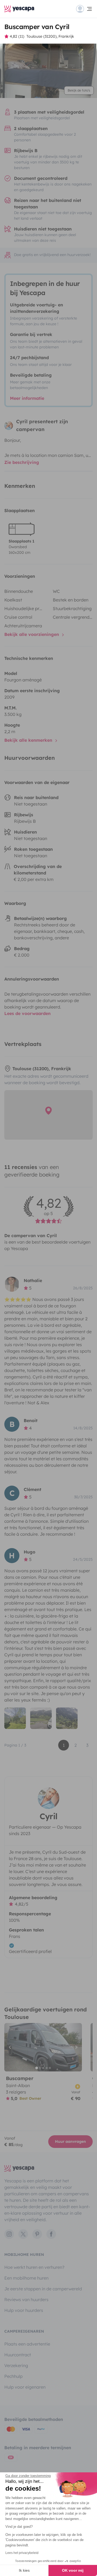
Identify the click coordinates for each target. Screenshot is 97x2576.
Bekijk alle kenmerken (29, 740)
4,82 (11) (17, 36)
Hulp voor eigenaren (25, 2387)
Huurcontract (18, 2355)
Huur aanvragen (70, 2141)
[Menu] (84, 9)
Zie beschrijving (22, 462)
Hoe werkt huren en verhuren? (34, 2267)
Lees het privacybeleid (22, 2553)
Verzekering (16, 2365)
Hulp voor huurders (24, 2310)
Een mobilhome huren (26, 2278)
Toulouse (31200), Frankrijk (50, 36)
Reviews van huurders (26, 2299)
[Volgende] (75, 2047)
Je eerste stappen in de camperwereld (43, 2289)
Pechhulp (13, 2376)
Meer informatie (27, 398)
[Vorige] (11, 2047)
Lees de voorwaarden (27, 1013)
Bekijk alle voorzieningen (32, 634)
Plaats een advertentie (27, 2344)
